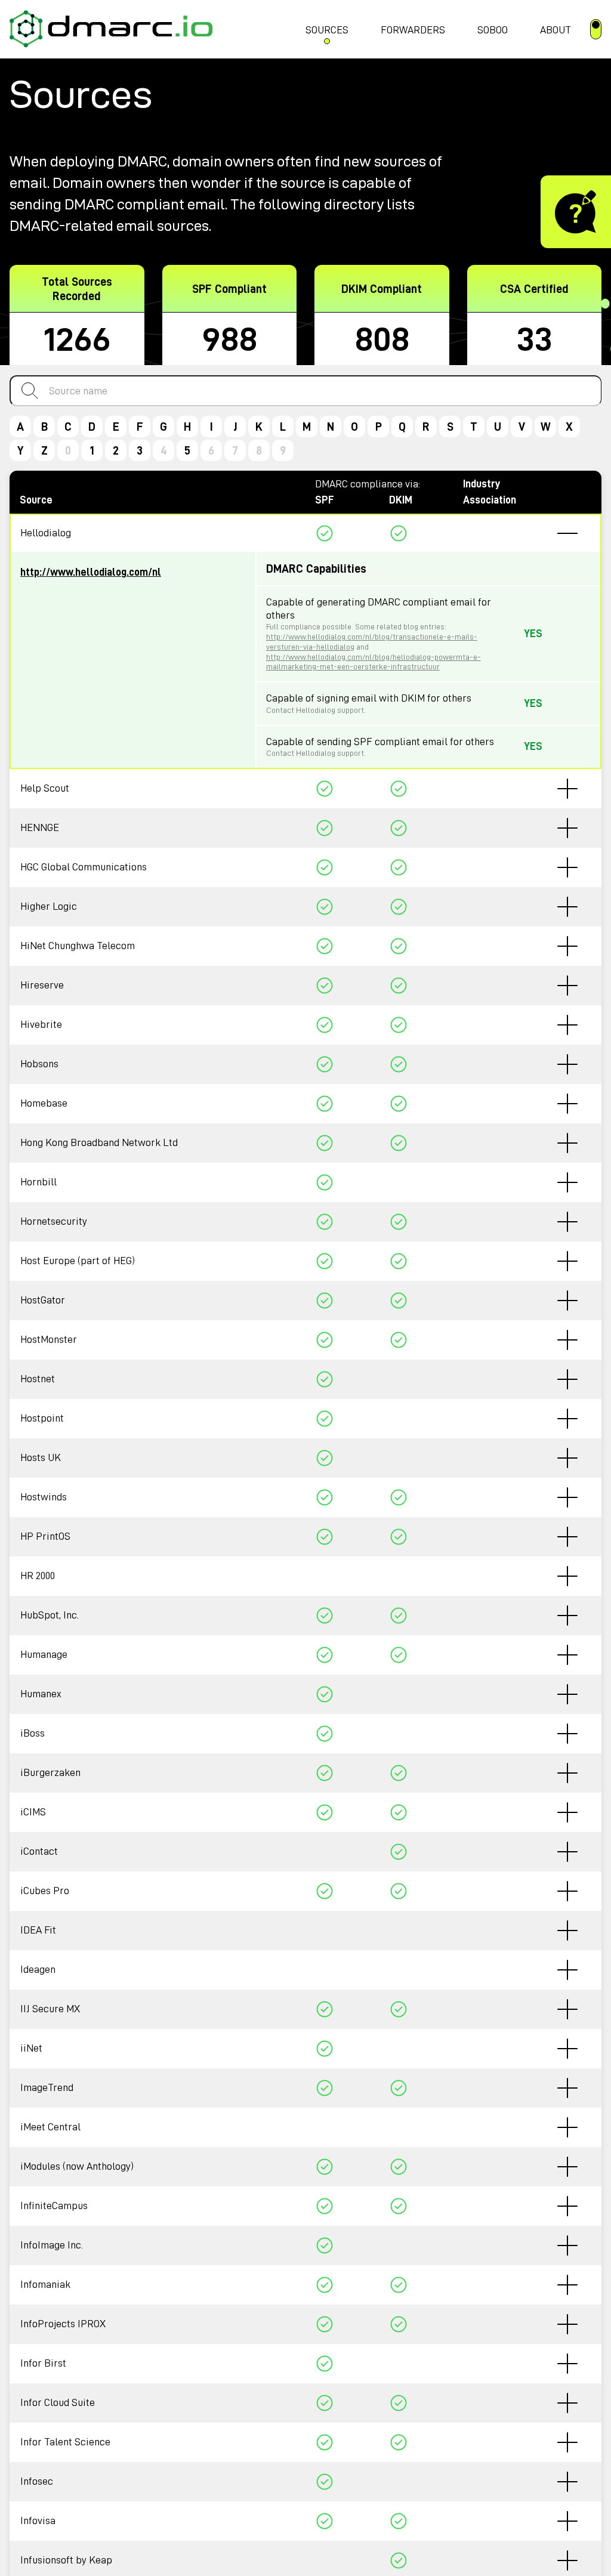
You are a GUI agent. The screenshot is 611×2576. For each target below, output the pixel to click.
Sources (327, 30)
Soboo (493, 30)
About (556, 30)
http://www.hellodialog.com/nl (91, 572)
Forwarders (413, 30)
